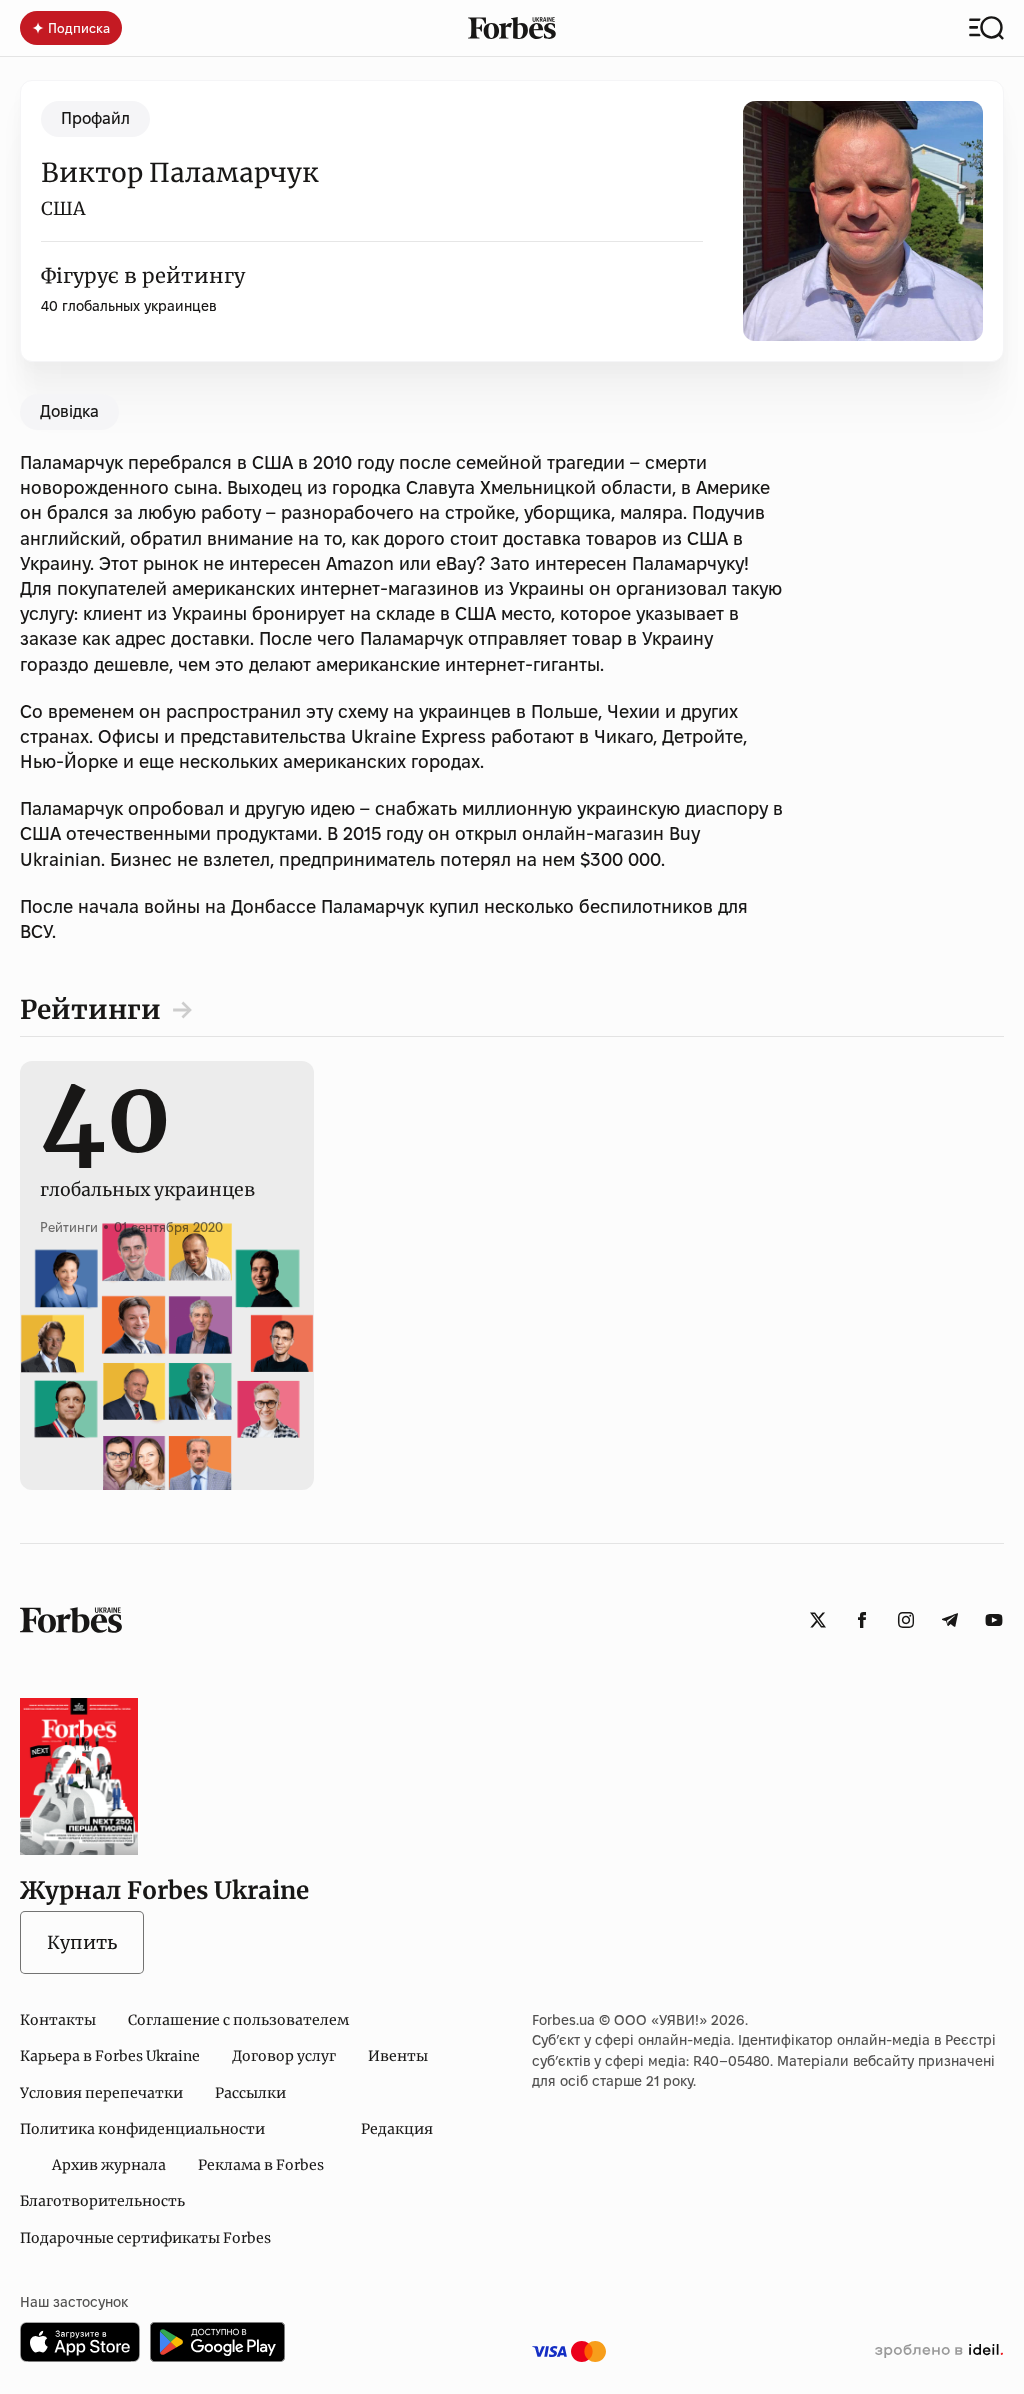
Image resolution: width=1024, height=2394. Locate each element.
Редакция (397, 2129)
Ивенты (398, 2056)
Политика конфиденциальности (142, 2129)
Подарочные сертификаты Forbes (145, 2238)
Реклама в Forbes (261, 2165)
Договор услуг (284, 2056)
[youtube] (994, 1620)
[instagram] (906, 1620)
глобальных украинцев (147, 1168)
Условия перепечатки (101, 2093)
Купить (82, 1942)
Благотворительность (102, 2201)
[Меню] (986, 28)
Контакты (58, 2020)
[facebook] (862, 1620)
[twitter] (818, 1620)
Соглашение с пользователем (238, 2020)
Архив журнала (109, 2165)
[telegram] (950, 1620)
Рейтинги (90, 1009)
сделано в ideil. (939, 2351)
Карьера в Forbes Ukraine (110, 2056)
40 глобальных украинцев (128, 306)
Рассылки (250, 2093)
